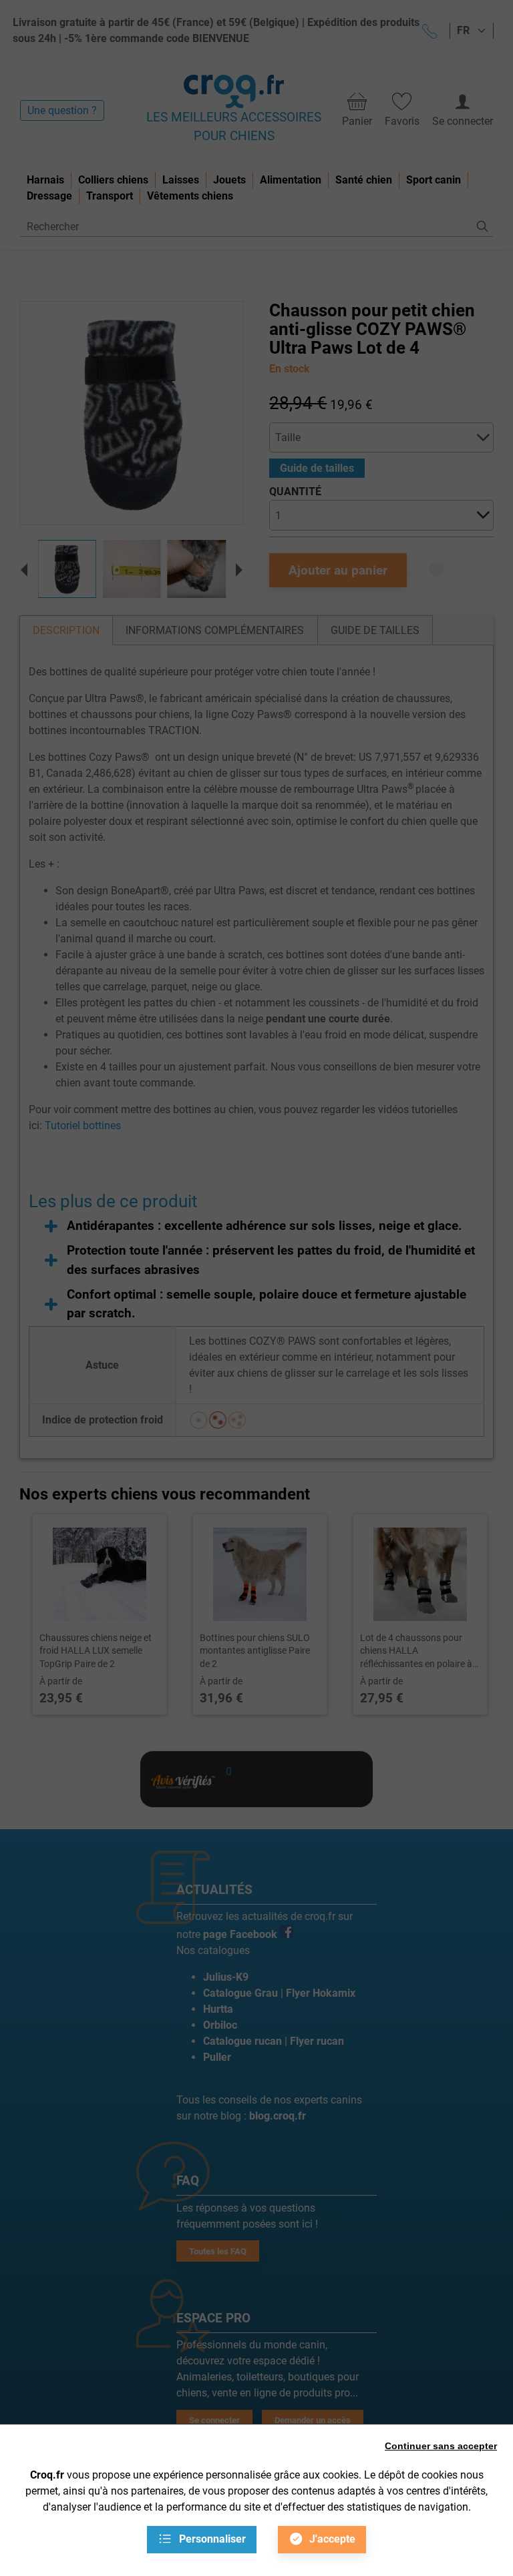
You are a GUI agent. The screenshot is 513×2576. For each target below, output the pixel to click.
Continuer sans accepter (441, 2446)
